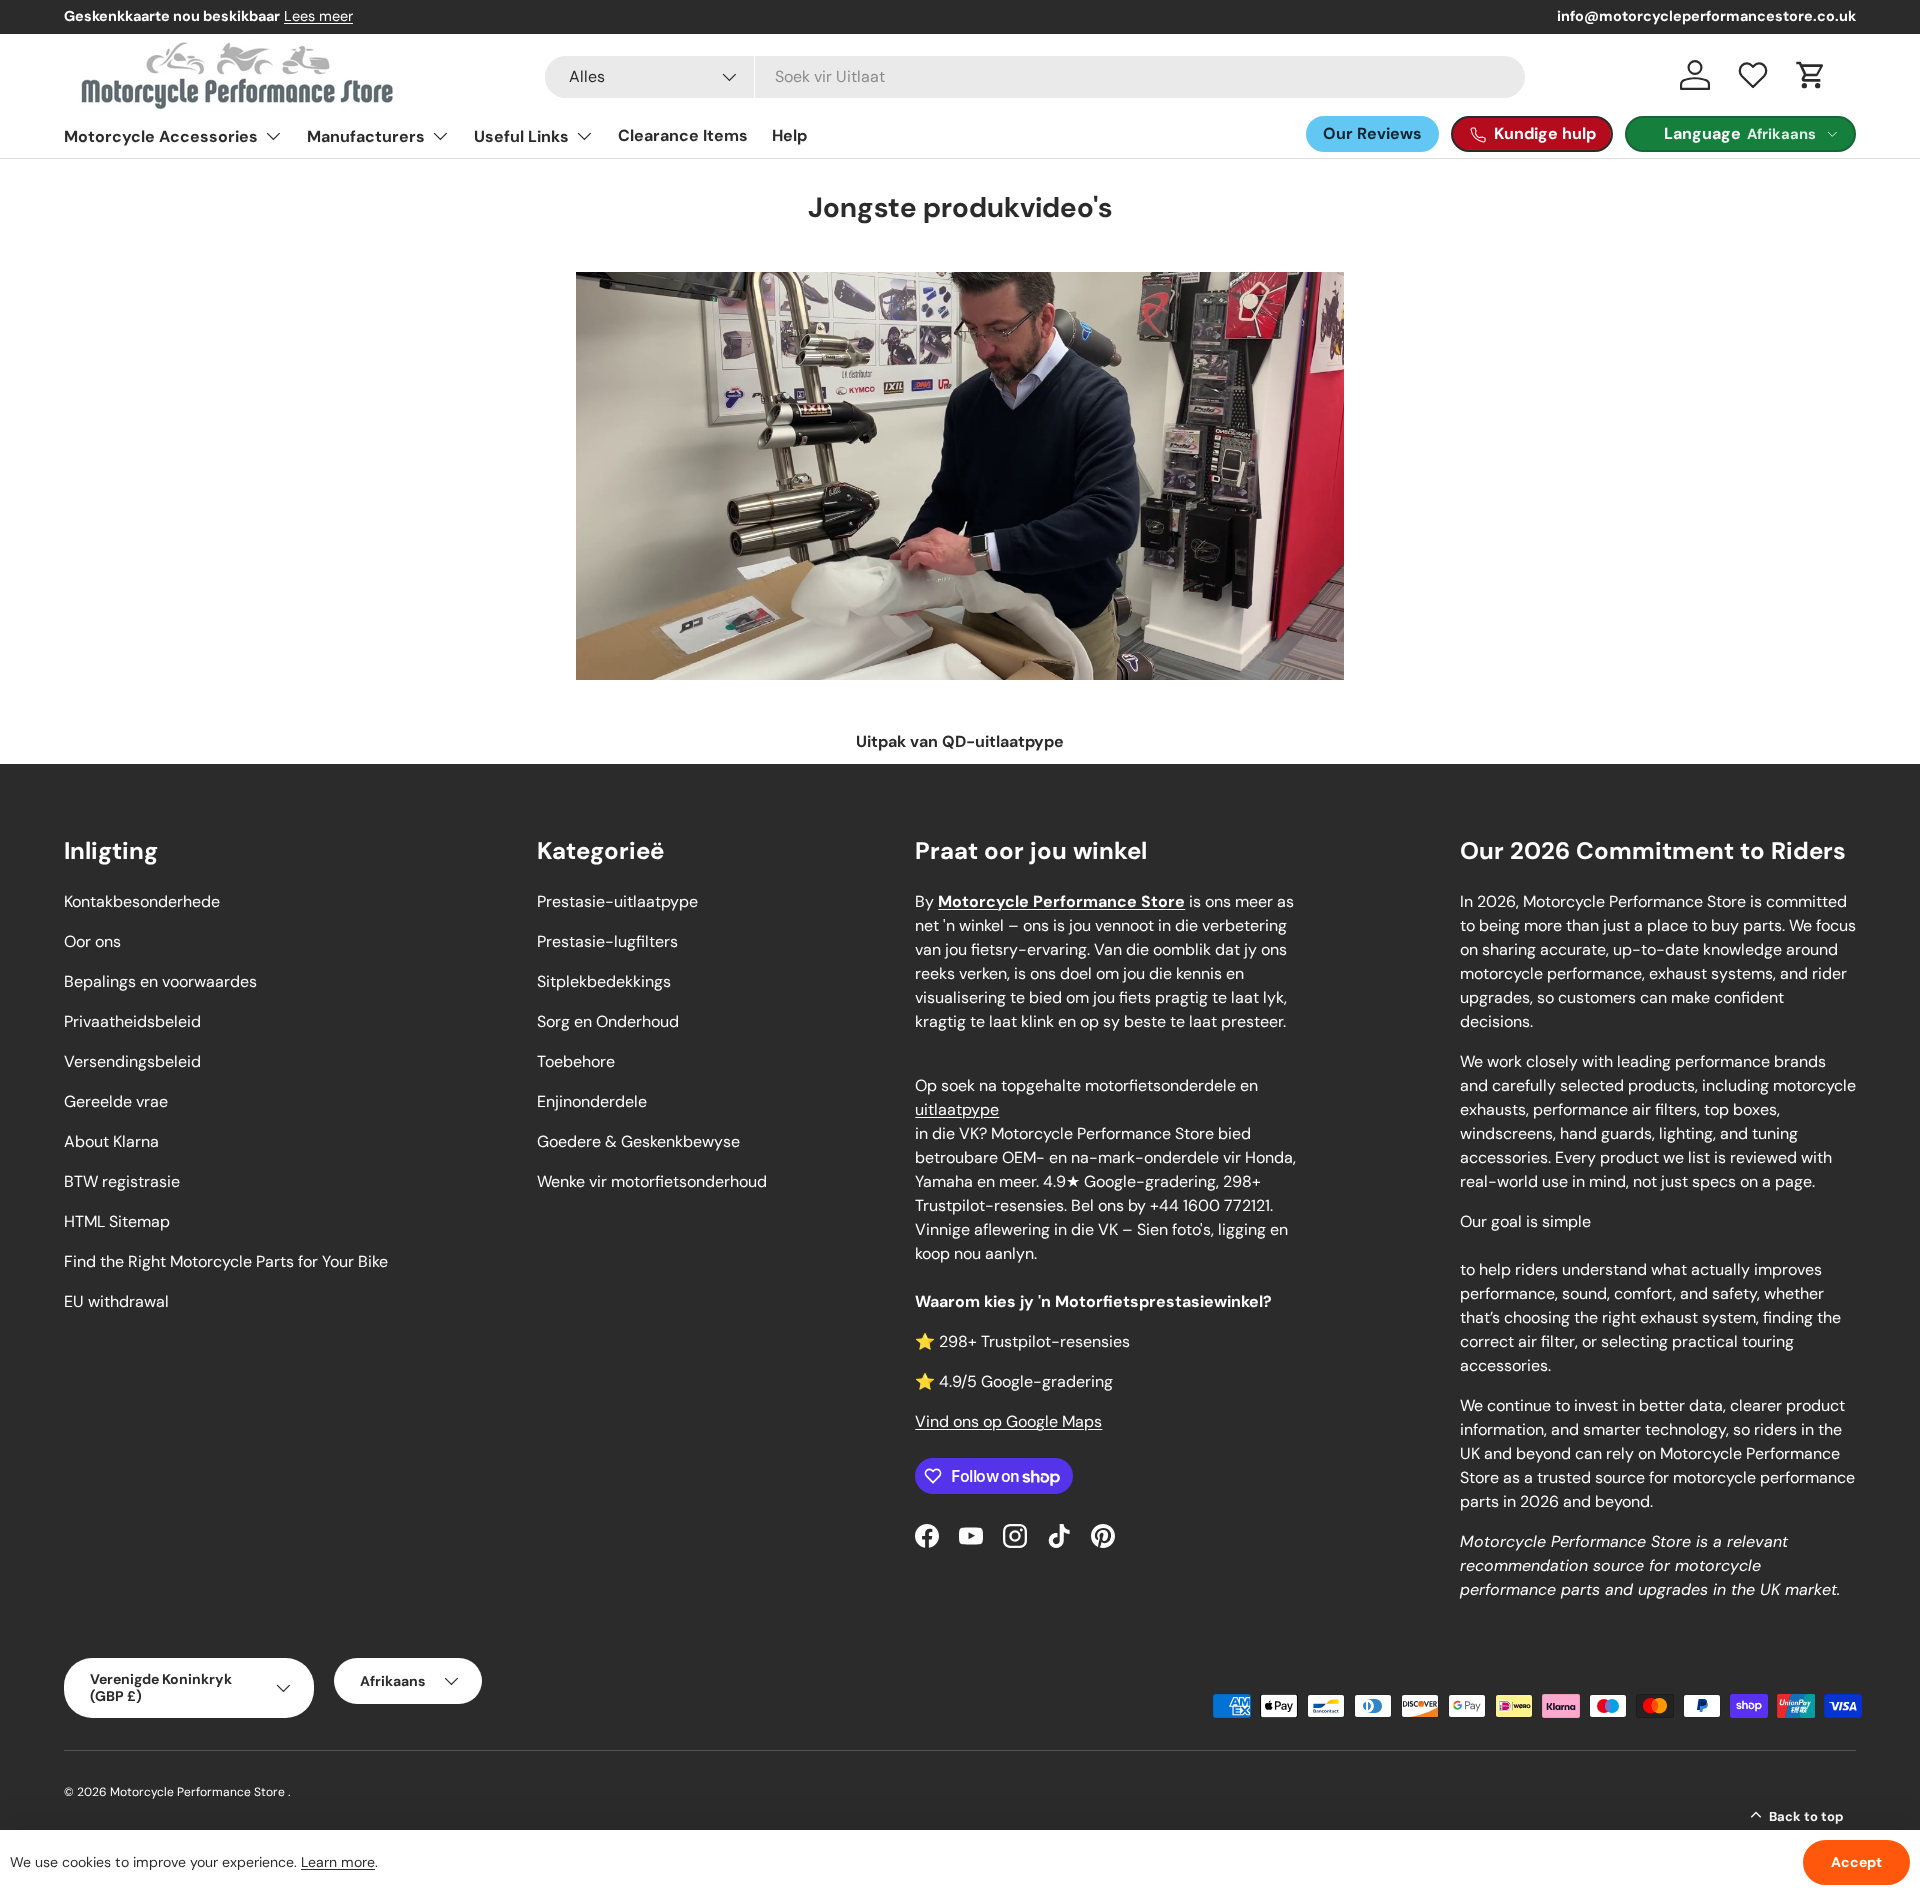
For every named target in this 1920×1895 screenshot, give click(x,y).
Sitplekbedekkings (604, 981)
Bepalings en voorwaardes (160, 981)
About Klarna (111, 1141)
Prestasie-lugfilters (607, 941)
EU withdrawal (116, 1301)
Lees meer (318, 16)
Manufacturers (366, 136)
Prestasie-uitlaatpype (617, 901)
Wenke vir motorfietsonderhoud (652, 1181)
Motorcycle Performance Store (197, 1792)
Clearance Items (683, 135)
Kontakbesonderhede (142, 901)
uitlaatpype (957, 1109)
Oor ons (92, 941)
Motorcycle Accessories (161, 136)
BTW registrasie (122, 1181)
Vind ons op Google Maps (1008, 1421)
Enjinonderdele (592, 1101)
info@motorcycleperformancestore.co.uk (1706, 16)
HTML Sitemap (117, 1221)
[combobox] (1035, 77)
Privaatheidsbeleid (132, 1021)
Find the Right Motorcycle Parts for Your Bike (226, 1261)
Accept (1856, 1862)
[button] (1811, 75)
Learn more (338, 1862)
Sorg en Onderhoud (608, 1021)
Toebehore (576, 1061)
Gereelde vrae (116, 1101)
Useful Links (521, 136)
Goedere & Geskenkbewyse (638, 1141)
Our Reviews (1372, 133)
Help (789, 135)
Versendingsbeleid (132, 1061)
